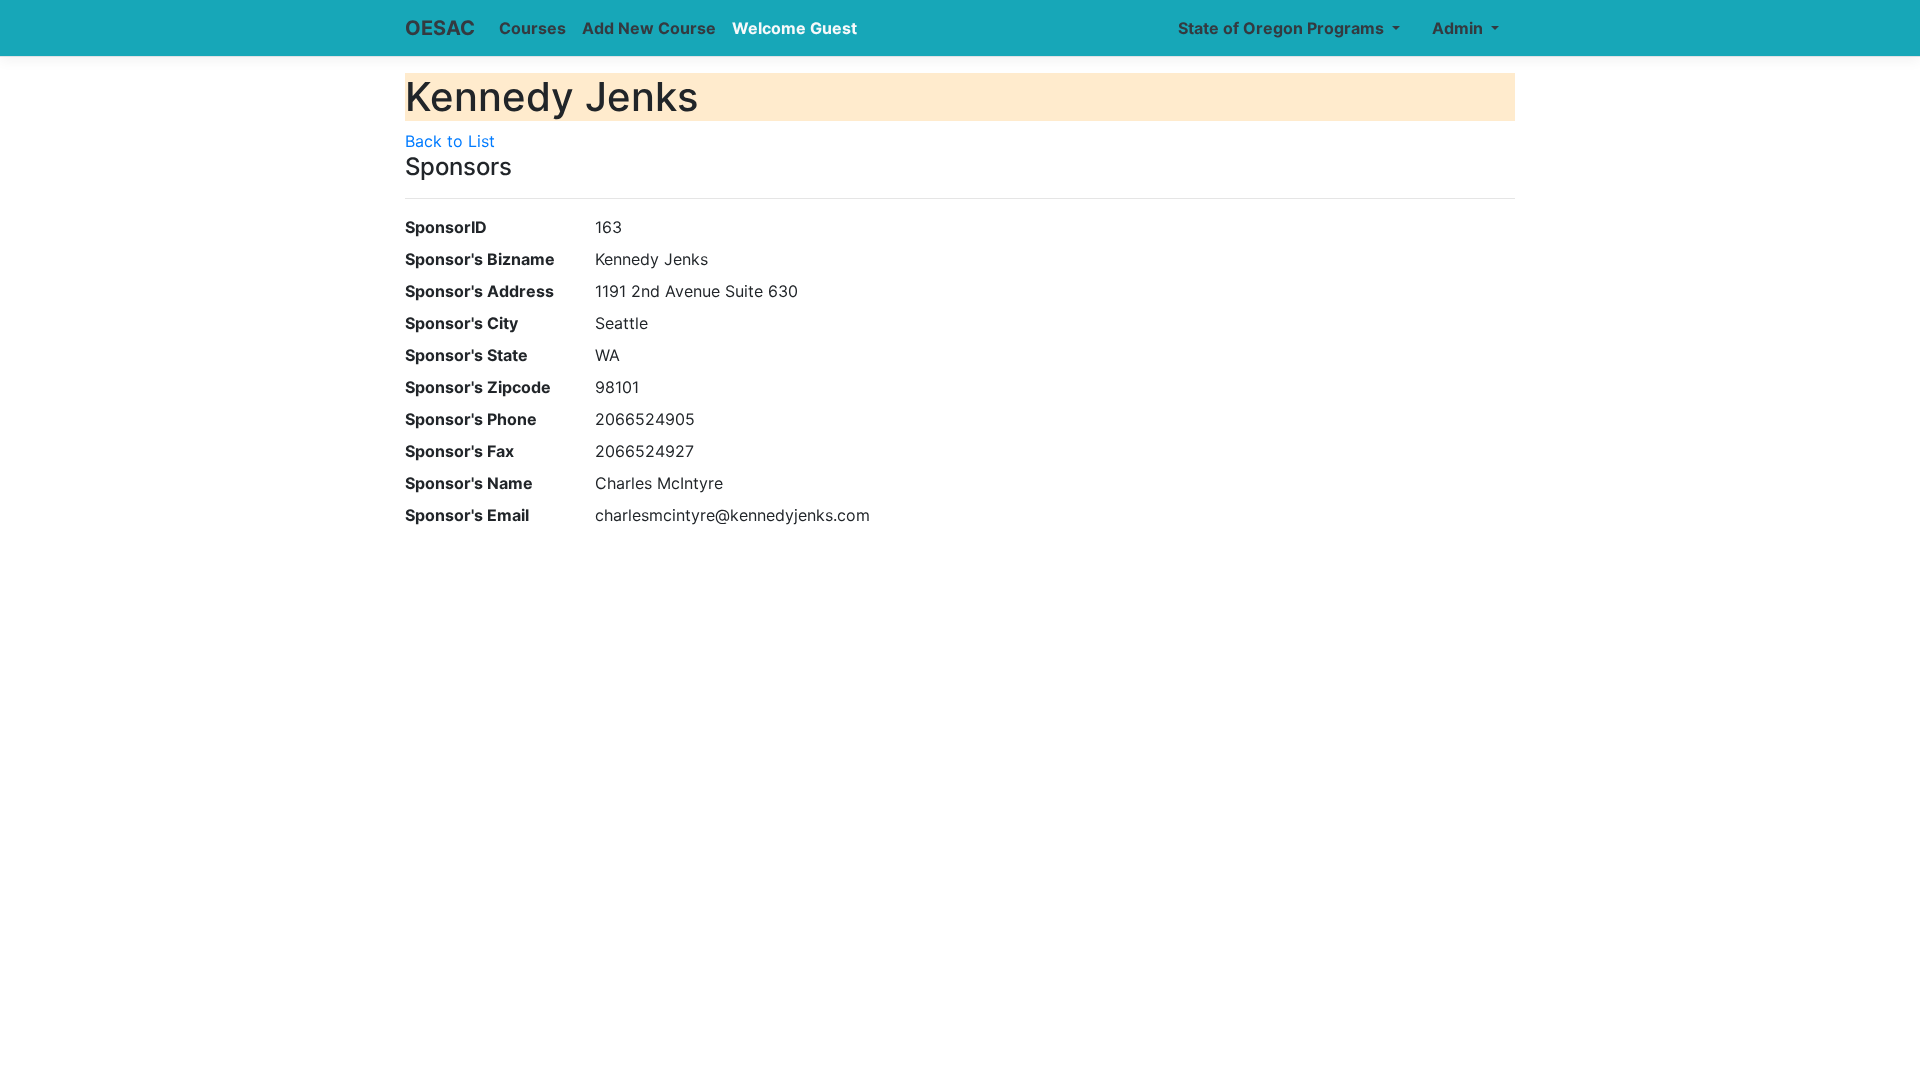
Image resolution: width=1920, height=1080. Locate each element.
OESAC (440, 28)
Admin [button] (1459, 28)
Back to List (450, 141)
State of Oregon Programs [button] (1283, 28)
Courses (532, 28)
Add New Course (649, 28)
